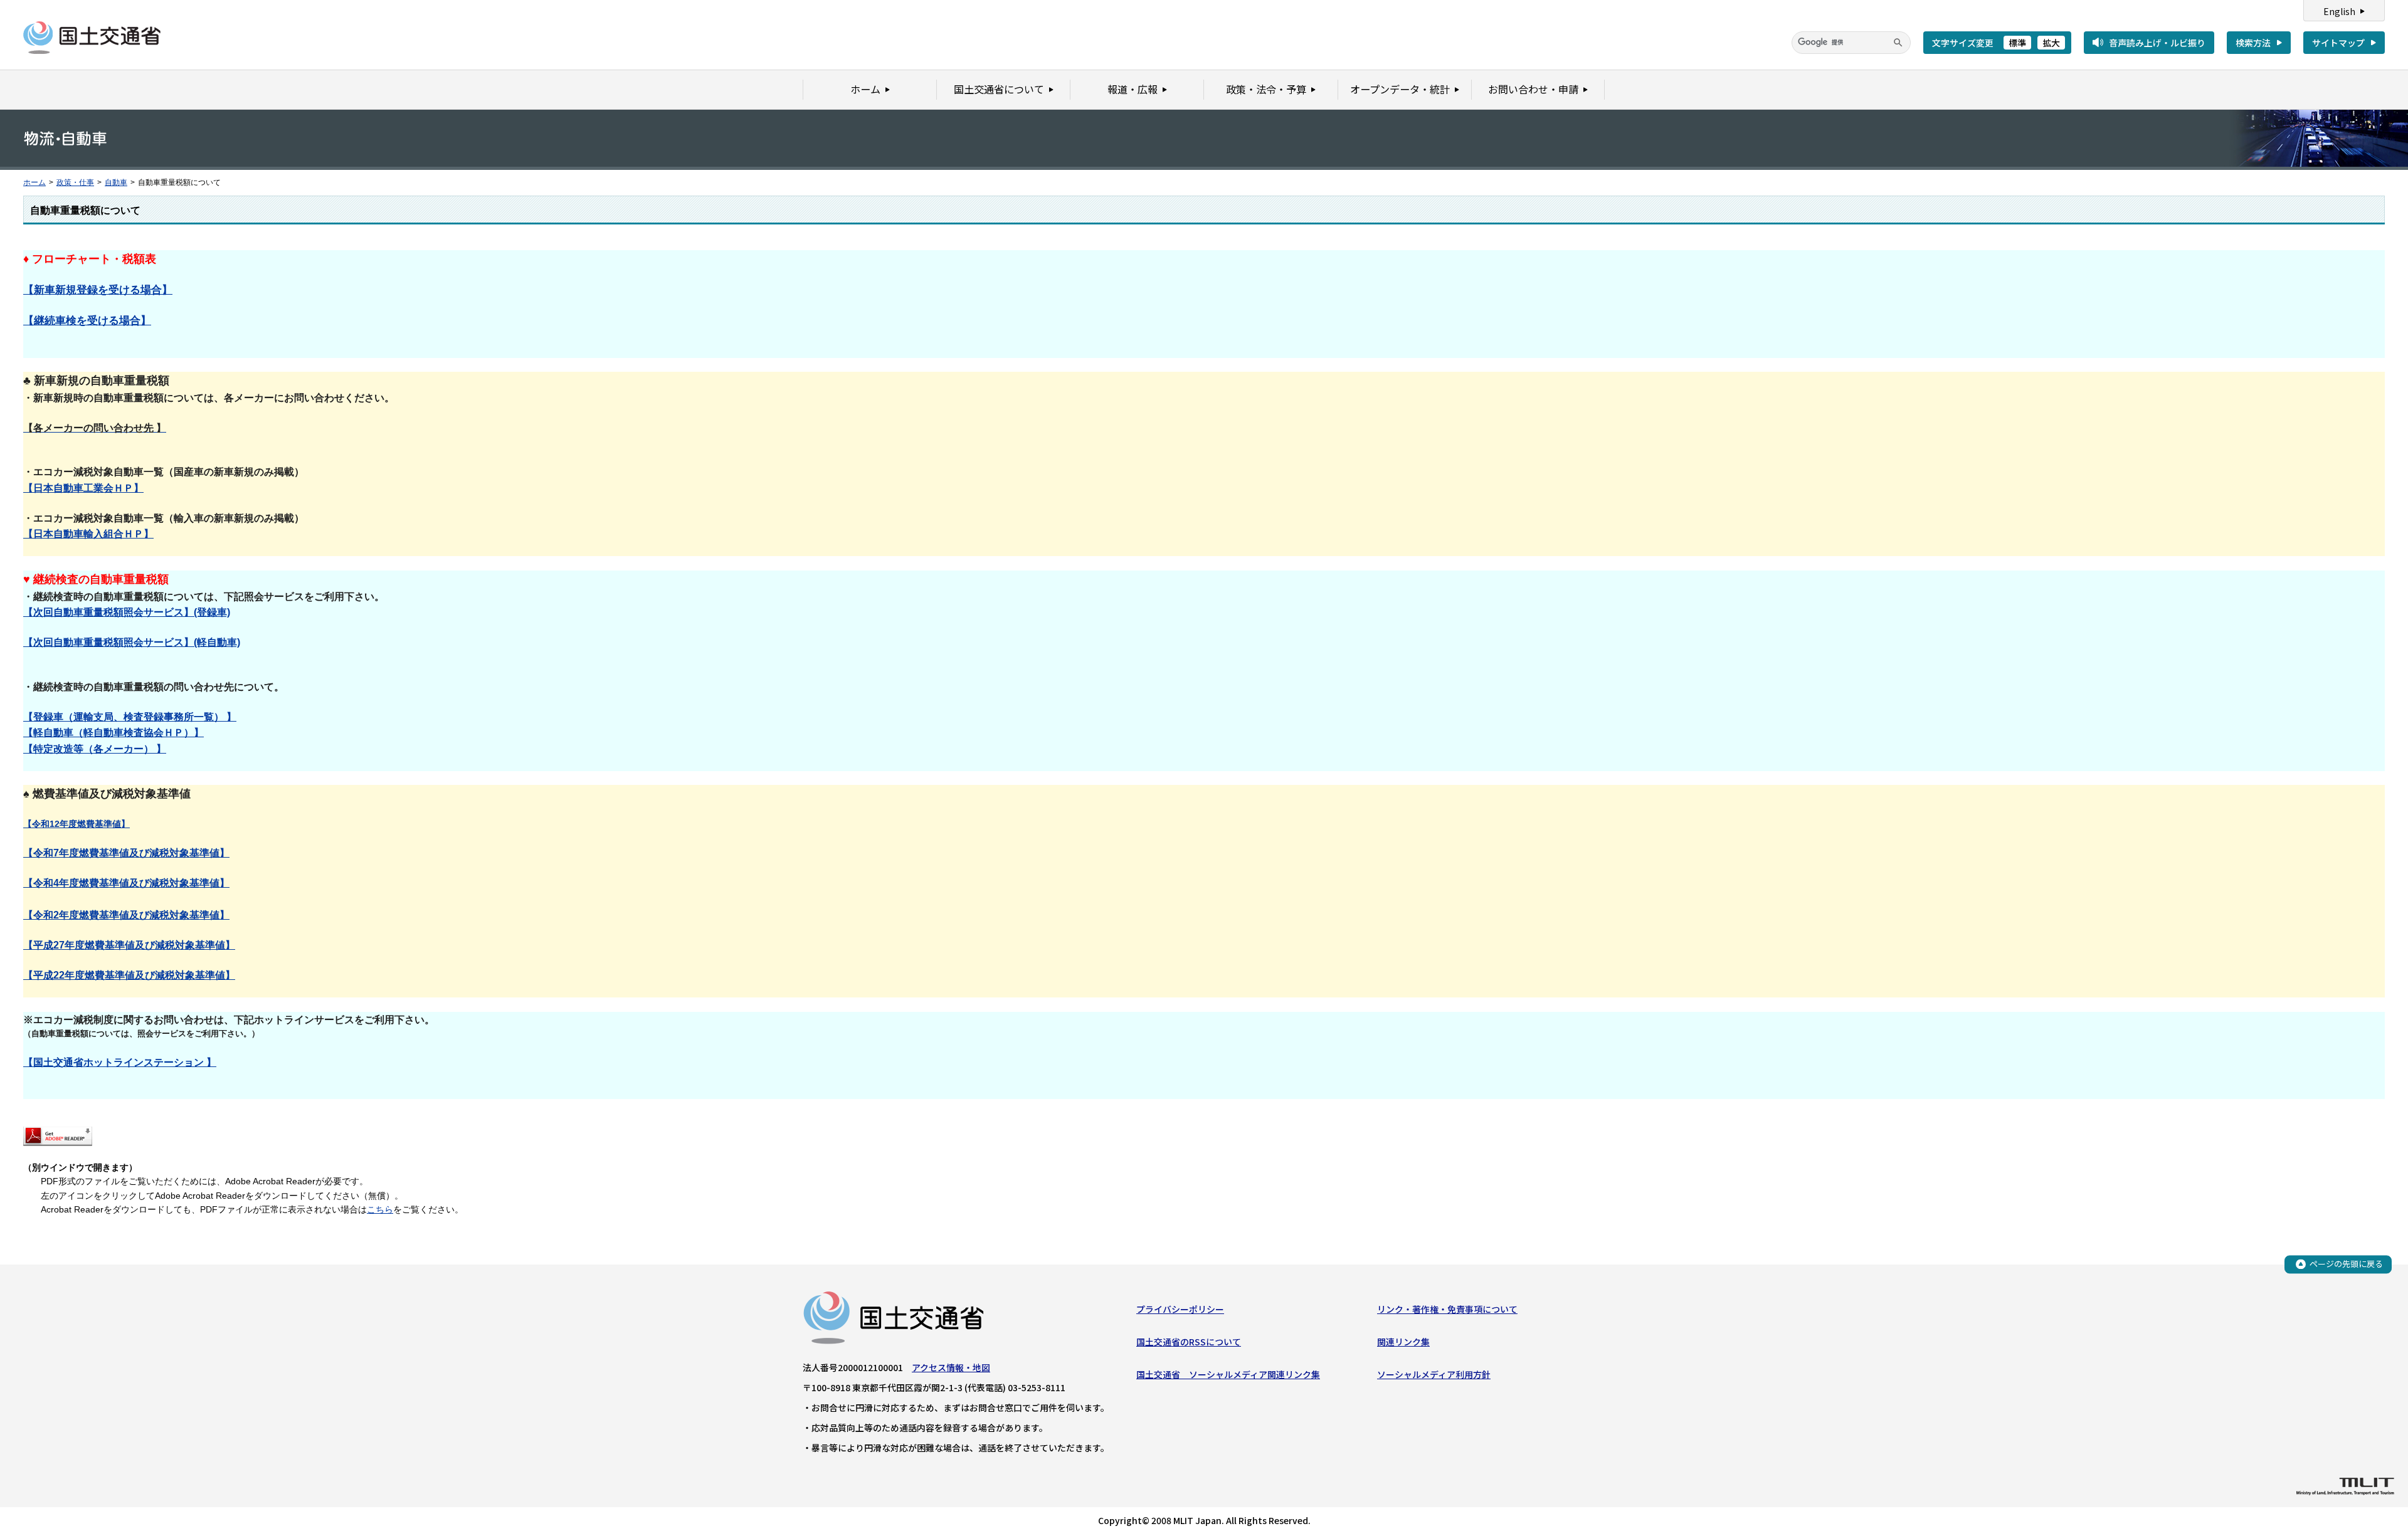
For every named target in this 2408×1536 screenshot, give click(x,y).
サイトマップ (2338, 43)
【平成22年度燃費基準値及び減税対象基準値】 (129, 975)
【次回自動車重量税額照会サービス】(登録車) (127, 612)
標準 (2017, 43)
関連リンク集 (1403, 1342)
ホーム (34, 182)
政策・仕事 (75, 182)
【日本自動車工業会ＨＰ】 (83, 488)
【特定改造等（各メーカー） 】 (95, 749)
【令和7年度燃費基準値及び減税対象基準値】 (126, 853)
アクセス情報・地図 (951, 1367)
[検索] (1898, 43)
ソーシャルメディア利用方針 (1434, 1374)
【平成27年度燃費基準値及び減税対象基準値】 (129, 945)
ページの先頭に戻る (2346, 1264)
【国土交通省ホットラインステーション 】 (120, 1062)
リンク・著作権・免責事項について (1447, 1309)
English (2339, 11)
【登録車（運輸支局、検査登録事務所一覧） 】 (130, 717)
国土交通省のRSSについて (1189, 1342)
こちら (380, 1209)
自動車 (116, 182)
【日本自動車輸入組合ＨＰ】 (88, 534)
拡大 (2051, 43)
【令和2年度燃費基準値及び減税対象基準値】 (126, 915)
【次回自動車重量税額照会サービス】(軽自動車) (132, 642)
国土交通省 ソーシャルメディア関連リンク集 (1228, 1374)
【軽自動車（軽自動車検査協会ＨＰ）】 (114, 733)
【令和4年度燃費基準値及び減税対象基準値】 (126, 883)
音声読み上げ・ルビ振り (2157, 43)
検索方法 (2253, 43)
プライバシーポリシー (1180, 1309)
